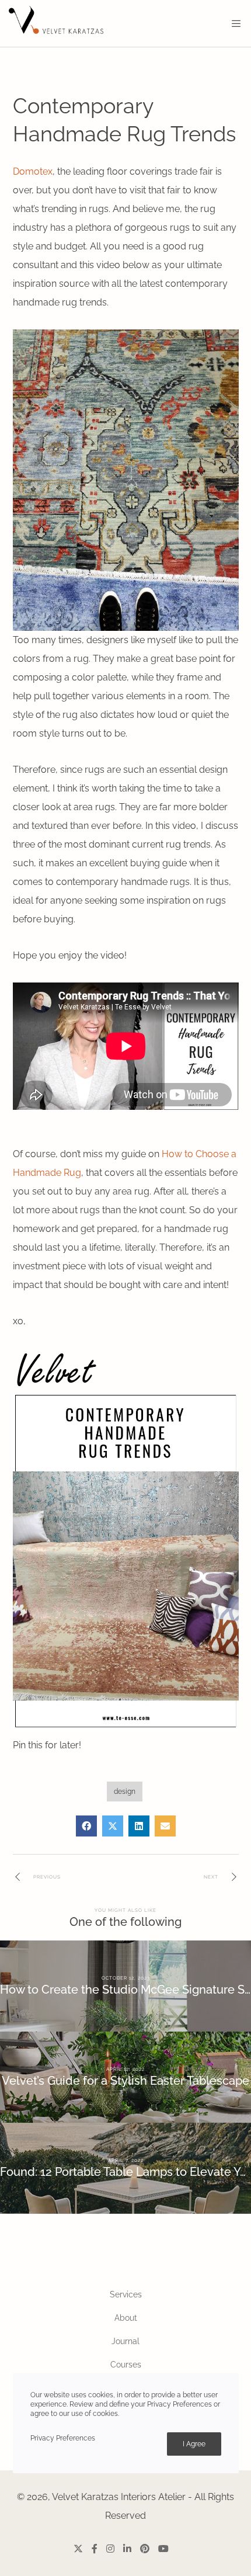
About (126, 2318)
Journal (125, 2341)
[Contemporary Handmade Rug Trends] (86, 1826)
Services (126, 2294)
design (125, 1792)
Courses (126, 2365)
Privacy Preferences (63, 2438)
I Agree (194, 2444)
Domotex (33, 171)
